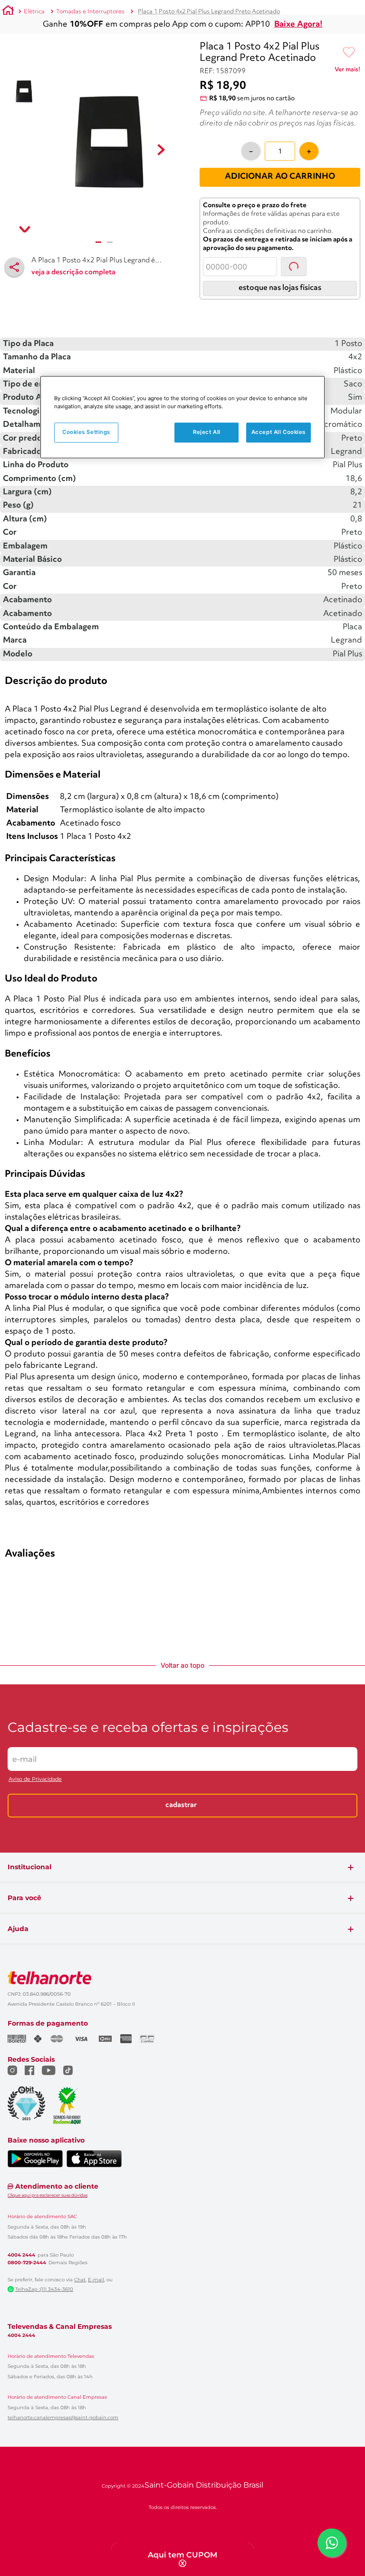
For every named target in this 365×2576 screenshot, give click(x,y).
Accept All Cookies (279, 432)
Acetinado (343, 921)
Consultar (303, 351)
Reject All (207, 432)
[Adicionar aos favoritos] (349, 53)
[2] (110, 242)
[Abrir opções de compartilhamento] (14, 267)
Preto (352, 908)
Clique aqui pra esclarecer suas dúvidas (48, 2487)
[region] (182, 417)
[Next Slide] (356, 528)
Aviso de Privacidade (35, 2071)
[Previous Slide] (9, 528)
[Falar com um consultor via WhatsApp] (332, 2543)
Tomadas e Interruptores (90, 12)
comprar (64, 605)
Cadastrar (181, 2098)
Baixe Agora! (298, 24)
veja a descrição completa (73, 273)
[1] (98, 242)
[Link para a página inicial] (8, 12)
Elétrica (34, 12)
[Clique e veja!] (347, 71)
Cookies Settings (86, 432)
